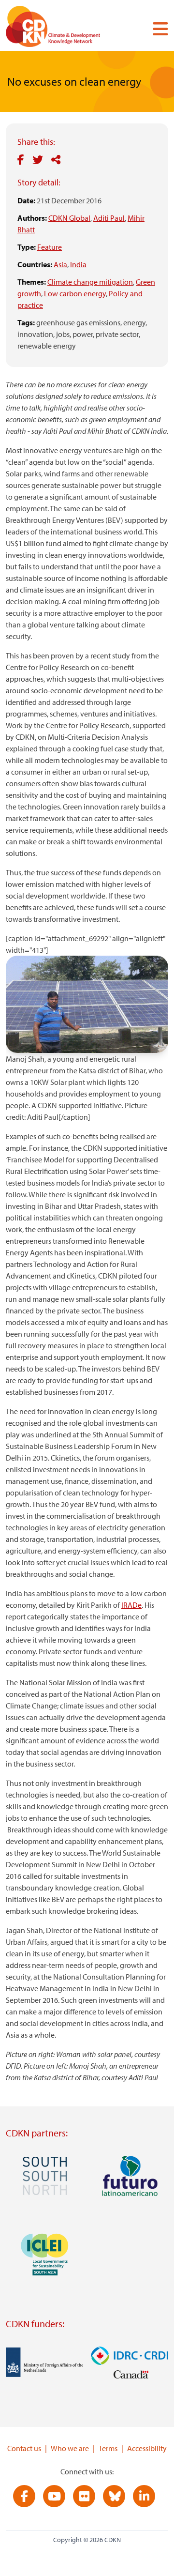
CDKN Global (69, 218)
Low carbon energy (75, 293)
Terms (108, 2448)
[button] (157, 29)
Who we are (70, 2448)
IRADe (131, 1605)
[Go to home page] (66, 28)
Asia (60, 264)
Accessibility (147, 2448)
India (78, 264)
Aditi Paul (109, 218)
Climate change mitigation (90, 282)
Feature (50, 247)
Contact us (24, 2448)
